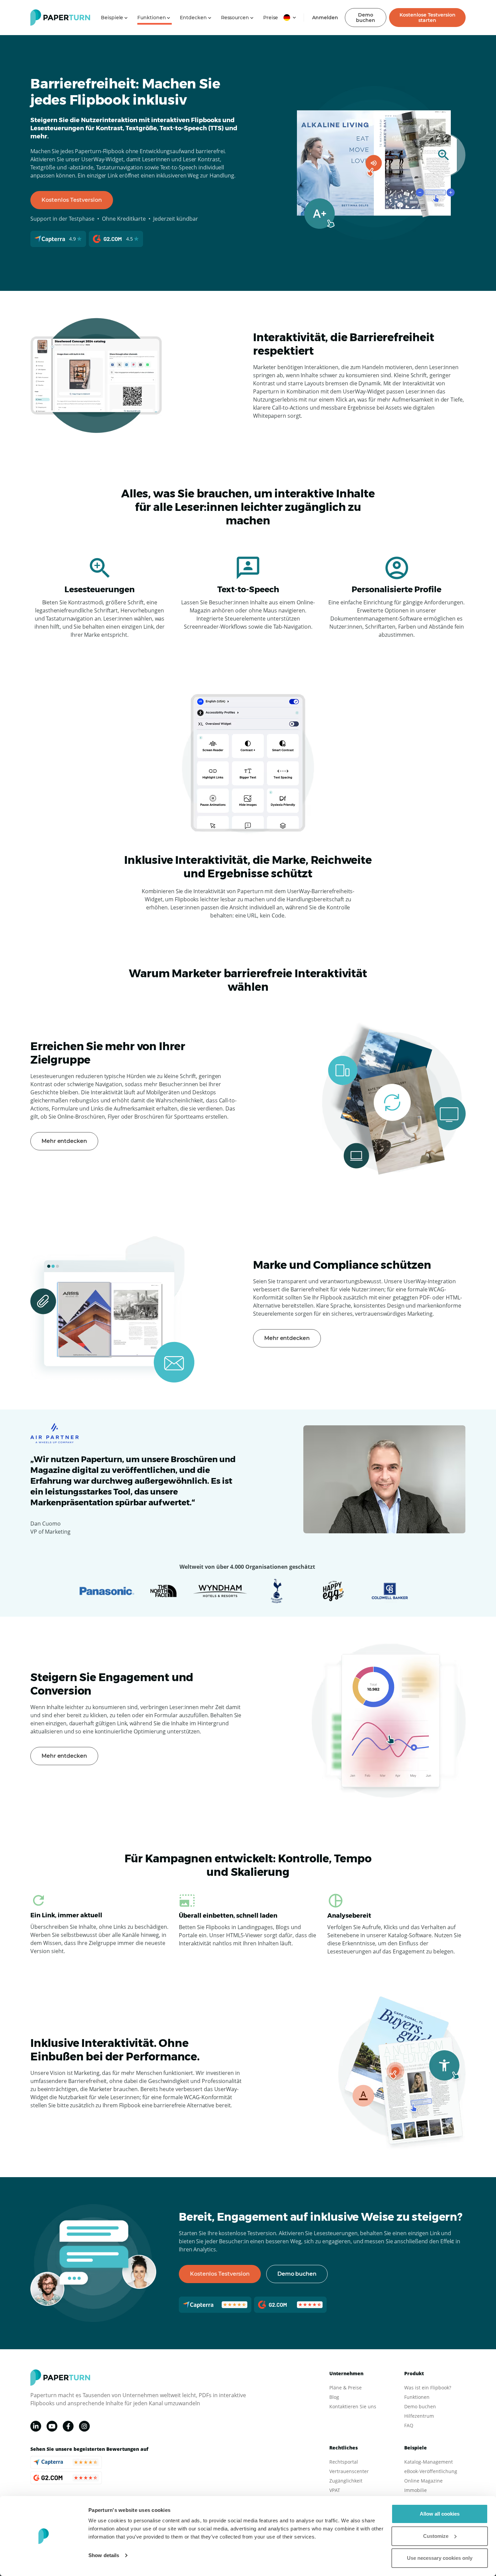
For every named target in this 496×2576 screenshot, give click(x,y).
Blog (334, 2397)
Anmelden (325, 18)
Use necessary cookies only (440, 2558)
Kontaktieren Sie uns (353, 2406)
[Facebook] (68, 2426)
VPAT (335, 2490)
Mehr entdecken (64, 1141)
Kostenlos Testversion (72, 200)
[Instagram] (84, 2426)
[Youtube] (52, 2426)
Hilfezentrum (419, 2416)
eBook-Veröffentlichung (431, 2471)
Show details (104, 2555)
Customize (436, 2536)
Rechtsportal (344, 2462)
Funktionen (417, 2397)
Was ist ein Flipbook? (428, 2388)
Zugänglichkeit (346, 2481)
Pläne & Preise (346, 2388)
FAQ (409, 2425)
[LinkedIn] (36, 2426)
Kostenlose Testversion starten (428, 18)
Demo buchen (366, 18)
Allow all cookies (440, 2514)
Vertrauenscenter (349, 2471)
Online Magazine (423, 2481)
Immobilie (416, 2490)
